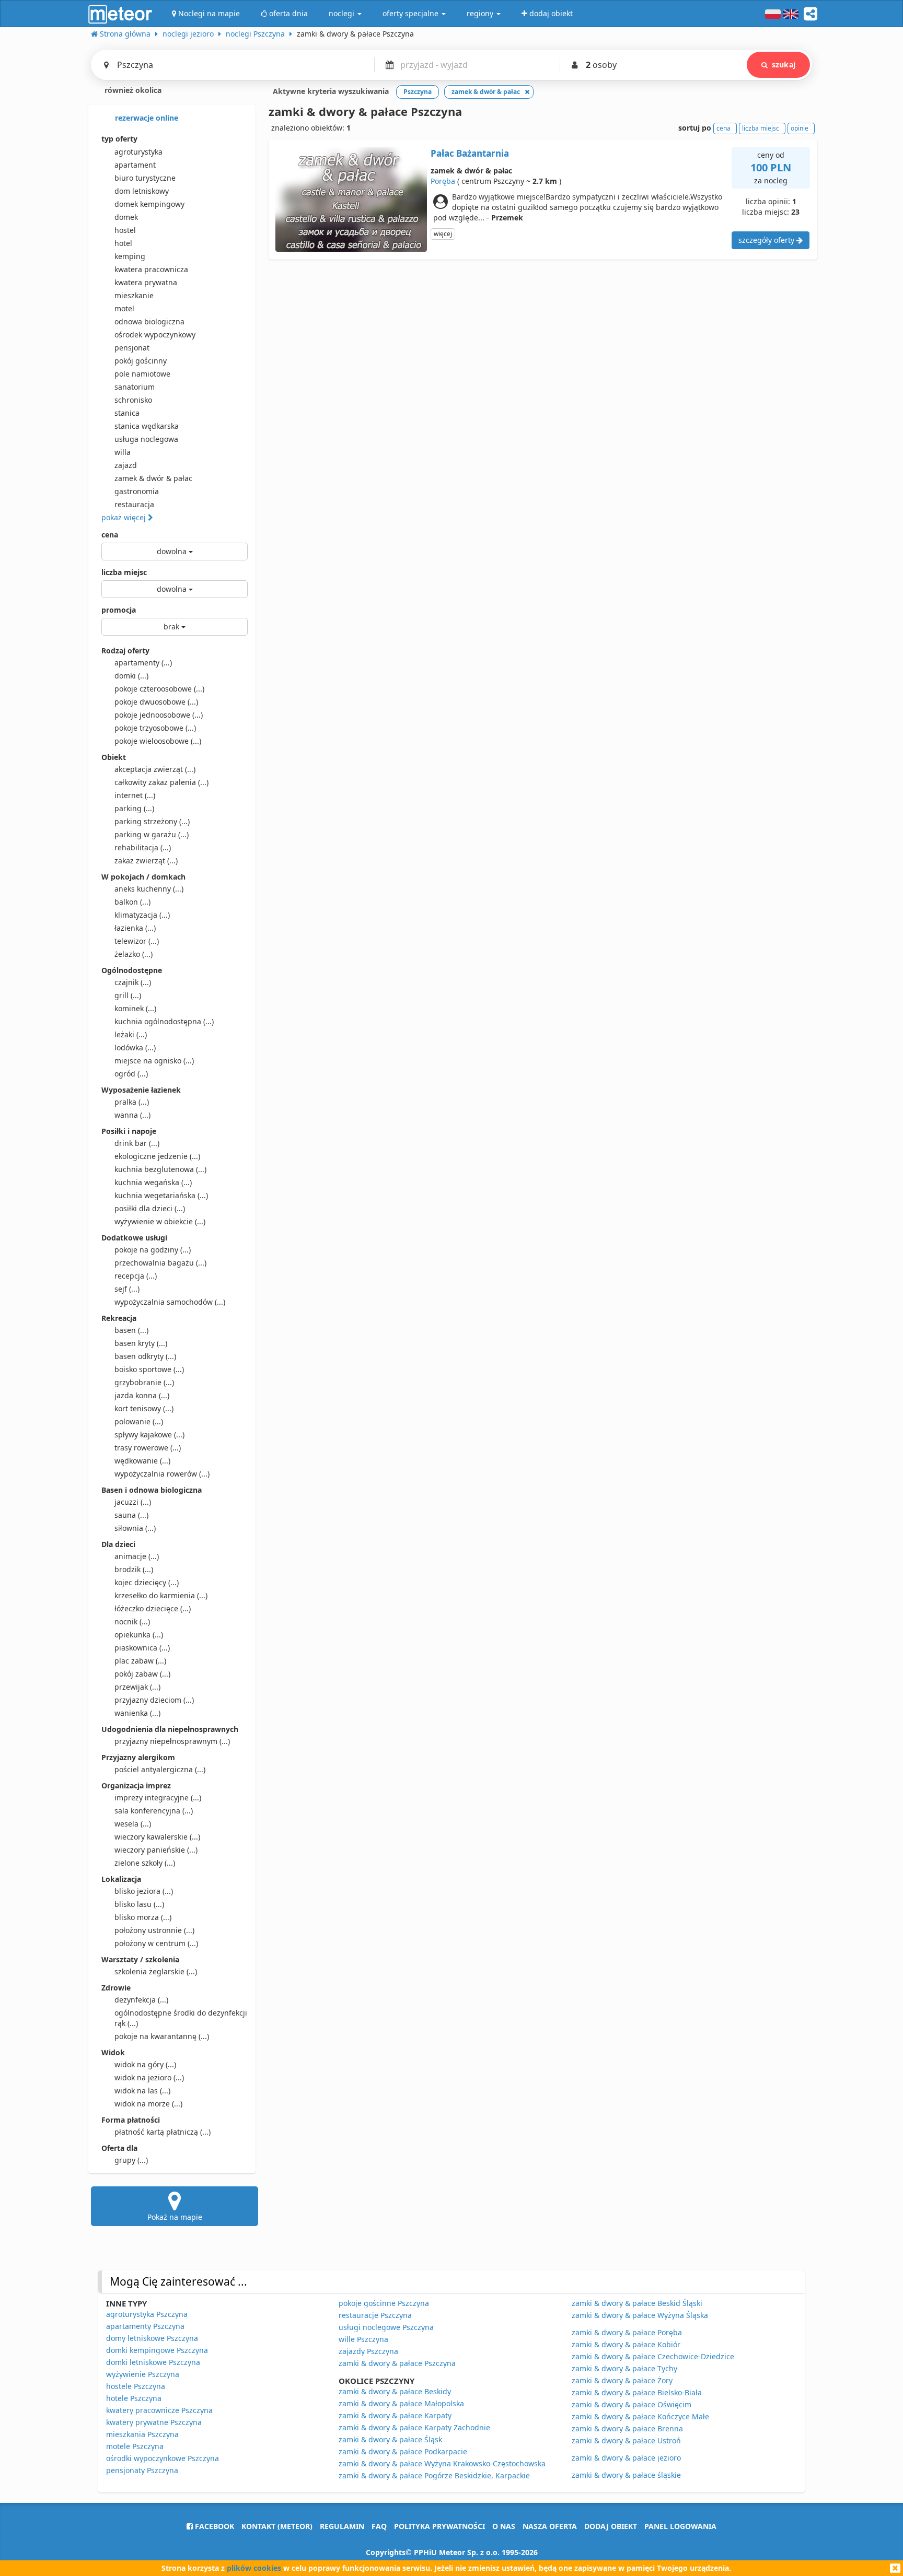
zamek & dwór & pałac (153, 478)
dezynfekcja (141, 2000)
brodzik (134, 1569)
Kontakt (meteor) (277, 2526)
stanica (127, 413)
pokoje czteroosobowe (159, 689)
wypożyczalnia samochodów (170, 1302)
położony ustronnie (154, 1930)
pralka (132, 1102)
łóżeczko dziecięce (153, 1608)
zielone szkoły (145, 1863)
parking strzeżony (152, 821)
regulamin (342, 2526)
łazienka (135, 928)
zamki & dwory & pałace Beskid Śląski (637, 2303)
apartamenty (143, 663)
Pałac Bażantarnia (470, 153)
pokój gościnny (141, 361)
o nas (504, 2526)
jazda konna (142, 1395)
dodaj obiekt (611, 2526)
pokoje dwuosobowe (156, 702)
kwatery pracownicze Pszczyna (159, 2410)
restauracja (134, 504)
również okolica (132, 90)
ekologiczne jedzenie (157, 1156)
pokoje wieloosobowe (158, 741)
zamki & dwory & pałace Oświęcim (632, 2404)
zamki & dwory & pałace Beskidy (395, 2391)
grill (128, 995)
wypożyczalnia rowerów (162, 1474)
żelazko (134, 954)
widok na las (142, 2091)
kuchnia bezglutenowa (160, 1169)
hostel (125, 230)
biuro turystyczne (145, 178)
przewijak (137, 1687)
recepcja (136, 1276)
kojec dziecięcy (147, 1582)
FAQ (379, 2526)
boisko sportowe (149, 1369)
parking (134, 808)
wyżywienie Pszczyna (143, 2374)
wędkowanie (142, 1461)
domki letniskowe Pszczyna (153, 2362)
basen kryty (141, 1343)
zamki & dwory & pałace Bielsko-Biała (637, 2392)
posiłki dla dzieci (150, 1208)
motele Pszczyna (135, 2446)
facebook (213, 2526)
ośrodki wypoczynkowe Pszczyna (163, 2458)
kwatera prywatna (146, 282)
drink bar (137, 1143)
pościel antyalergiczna (160, 1769)
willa (123, 452)
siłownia (135, 1528)
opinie (800, 128)
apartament (135, 165)
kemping (130, 256)
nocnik (132, 1621)
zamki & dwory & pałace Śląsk (390, 2439)
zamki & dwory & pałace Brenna (627, 2428)
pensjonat (132, 348)
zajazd (126, 465)
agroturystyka (138, 152)
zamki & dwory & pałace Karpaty (395, 2415)
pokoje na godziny (153, 1250)
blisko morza (143, 1917)
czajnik (133, 982)
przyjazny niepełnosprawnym (172, 1741)
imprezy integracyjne (158, 1798)
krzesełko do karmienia (161, 1595)
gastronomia (137, 491)
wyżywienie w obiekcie (160, 1221)
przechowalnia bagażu (160, 1263)
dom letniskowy (142, 191)
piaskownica (142, 1648)
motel (124, 308)
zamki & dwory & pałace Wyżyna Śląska (640, 2315)
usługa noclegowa (146, 439)
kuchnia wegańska (153, 1182)
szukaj (784, 65)
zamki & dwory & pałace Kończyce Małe (640, 2416)
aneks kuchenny (149, 889)
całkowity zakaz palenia (161, 782)
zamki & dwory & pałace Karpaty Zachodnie (414, 2427)
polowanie (139, 1421)
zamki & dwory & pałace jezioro (626, 2458)
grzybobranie (144, 1382)
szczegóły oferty (767, 240)
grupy (131, 2160)
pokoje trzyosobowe (155, 728)
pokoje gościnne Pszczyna (384, 2303)
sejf (127, 1289)
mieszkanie (134, 295)
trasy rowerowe (148, 1448)
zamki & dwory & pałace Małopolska (401, 2403)
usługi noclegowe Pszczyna (386, 2327)
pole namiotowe (142, 374)
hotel (123, 243)
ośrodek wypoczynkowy (155, 335)
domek (126, 217)
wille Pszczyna (363, 2339)
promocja (119, 610)
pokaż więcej (125, 517)
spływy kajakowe (149, 1435)
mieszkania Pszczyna (142, 2434)
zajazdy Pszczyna (368, 2351)
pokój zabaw (142, 1674)
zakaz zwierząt (146, 860)
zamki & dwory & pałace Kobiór (626, 2344)
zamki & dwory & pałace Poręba (627, 2332)
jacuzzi (133, 1502)
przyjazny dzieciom (154, 1700)
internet (135, 795)
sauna (131, 1515)
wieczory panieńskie (156, 1850)
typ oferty (119, 139)
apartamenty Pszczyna (145, 2326)
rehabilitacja (143, 847)
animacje (137, 1556)
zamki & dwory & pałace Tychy (624, 2368)
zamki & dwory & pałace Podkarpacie (403, 2451)
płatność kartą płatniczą (163, 2132)
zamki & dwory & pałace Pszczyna (397, 2363)
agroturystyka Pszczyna (147, 2314)
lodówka (135, 1047)
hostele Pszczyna (136, 2386)
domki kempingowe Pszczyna (157, 2350)
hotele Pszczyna (134, 2398)
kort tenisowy (144, 1408)
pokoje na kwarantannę (162, 2036)
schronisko (133, 400)
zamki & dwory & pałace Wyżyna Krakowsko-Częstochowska (442, 2463)
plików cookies (254, 2568)
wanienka (137, 1713)
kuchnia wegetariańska (161, 1195)
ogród (131, 1074)
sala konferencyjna (154, 1811)
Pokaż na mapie (175, 2217)
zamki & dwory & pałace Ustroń (626, 2440)
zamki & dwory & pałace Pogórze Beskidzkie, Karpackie (434, 2475)
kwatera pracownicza (151, 269)
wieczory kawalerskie (157, 1837)
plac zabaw (140, 1661)
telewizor (137, 941)
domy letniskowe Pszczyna (152, 2338)
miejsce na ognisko (154, 1061)
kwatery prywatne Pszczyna (154, 2422)
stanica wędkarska (147, 426)
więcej (443, 234)
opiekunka (139, 1635)
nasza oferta (550, 2526)
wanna (132, 1115)
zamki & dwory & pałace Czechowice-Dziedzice (653, 2356)
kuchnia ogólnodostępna (164, 1021)
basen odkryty (145, 1356)
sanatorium (135, 387)
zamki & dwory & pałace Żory (622, 2380)
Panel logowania (680, 2526)
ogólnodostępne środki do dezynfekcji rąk (181, 2018)
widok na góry (145, 2064)
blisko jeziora (144, 1891)
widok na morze (148, 2104)
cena (110, 535)
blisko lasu (139, 1904)
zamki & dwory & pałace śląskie (626, 2475)
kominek (135, 1008)
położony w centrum (156, 1943)
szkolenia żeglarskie (156, 1971)
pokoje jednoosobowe (159, 715)
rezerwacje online (146, 118)
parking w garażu (152, 834)
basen (131, 1330)
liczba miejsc (124, 572)
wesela (133, 1824)
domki (131, 676)
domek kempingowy (149, 204)
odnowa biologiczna (149, 321)
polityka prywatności (439, 2526)
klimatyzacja (142, 915)
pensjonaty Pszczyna (142, 2470)
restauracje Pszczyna (375, 2315)
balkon (132, 902)
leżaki (131, 1034)
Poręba (443, 181)
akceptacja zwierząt (155, 769)
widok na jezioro (149, 2077)
